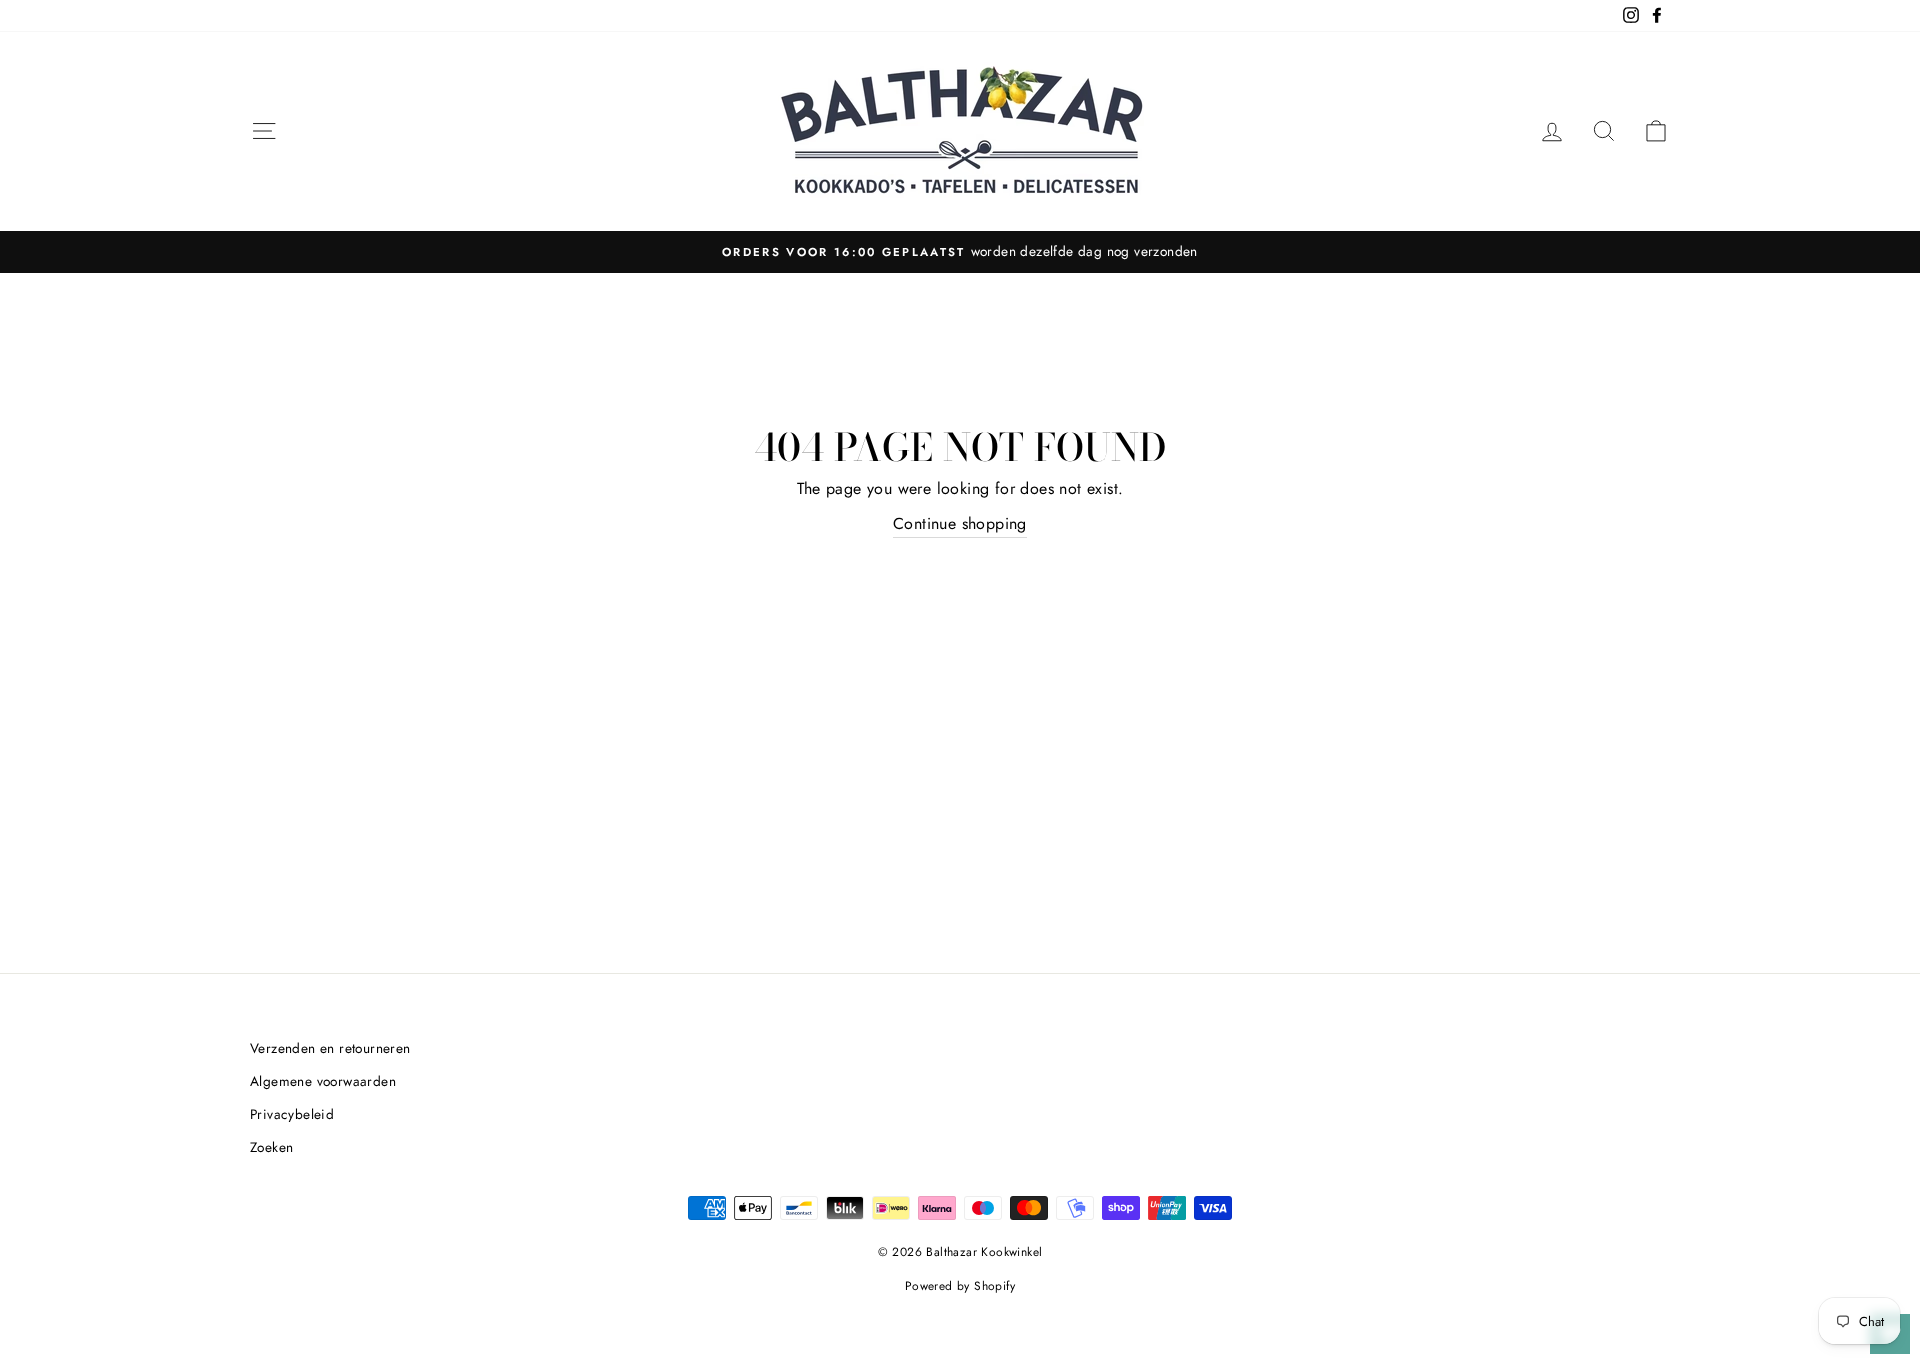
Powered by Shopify (960, 1286)
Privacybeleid (292, 1114)
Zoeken (271, 1147)
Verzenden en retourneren (330, 1048)
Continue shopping (960, 523)
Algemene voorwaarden (323, 1081)
